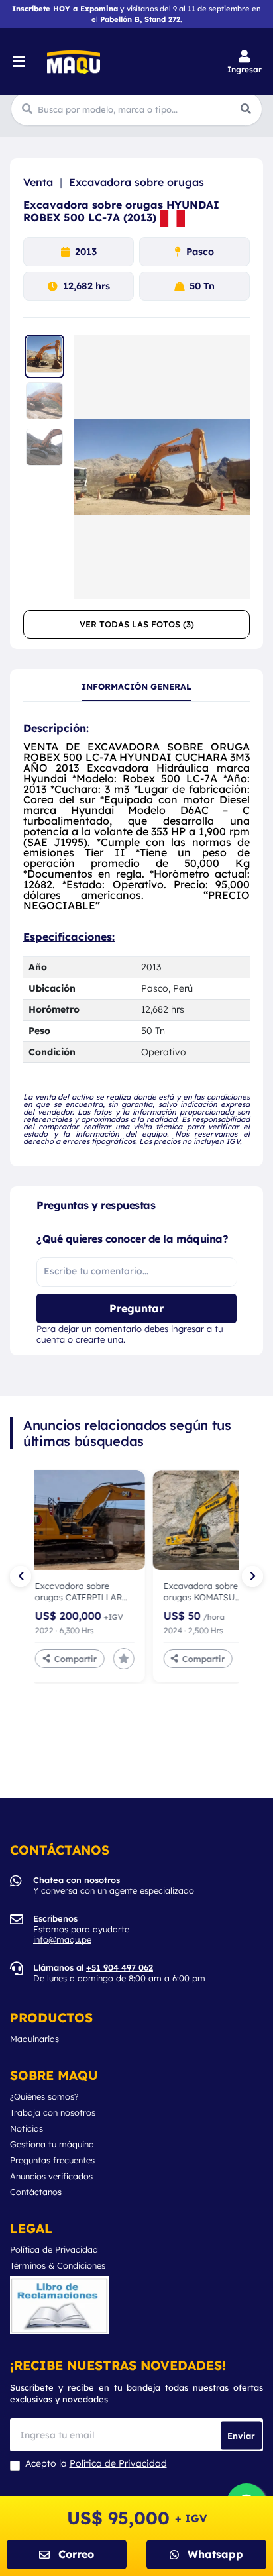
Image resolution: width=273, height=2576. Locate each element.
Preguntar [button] (136, 1308)
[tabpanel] (136, 934)
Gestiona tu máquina (52, 2144)
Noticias (27, 2129)
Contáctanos (36, 2192)
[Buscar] (246, 109)
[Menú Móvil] (20, 62)
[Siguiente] (252, 1576)
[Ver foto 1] (44, 356)
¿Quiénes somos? (44, 2097)
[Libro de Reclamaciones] (60, 2305)
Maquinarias (34, 2039)
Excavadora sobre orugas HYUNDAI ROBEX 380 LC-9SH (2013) (189, 1592)
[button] (245, 62)
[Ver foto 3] (44, 449)
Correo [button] (76, 2554)
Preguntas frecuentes (52, 2160)
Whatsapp (215, 2554)
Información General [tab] (136, 687)
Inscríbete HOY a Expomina (65, 9)
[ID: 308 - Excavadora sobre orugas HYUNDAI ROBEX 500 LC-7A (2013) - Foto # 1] (162, 467)
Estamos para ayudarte (81, 1929)
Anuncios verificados (51, 2176)
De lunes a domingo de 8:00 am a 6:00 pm (119, 1973)
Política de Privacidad (54, 2250)
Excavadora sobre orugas (136, 182)
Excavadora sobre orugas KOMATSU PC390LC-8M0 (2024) (65, 1592)
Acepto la (96, 2464)
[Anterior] (21, 1576)
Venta (38, 182)
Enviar (241, 2435)
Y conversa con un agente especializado (114, 1885)
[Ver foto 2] (44, 403)
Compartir (62, 1658)
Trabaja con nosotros (53, 2113)
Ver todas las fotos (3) (137, 624)
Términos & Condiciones (58, 2266)
